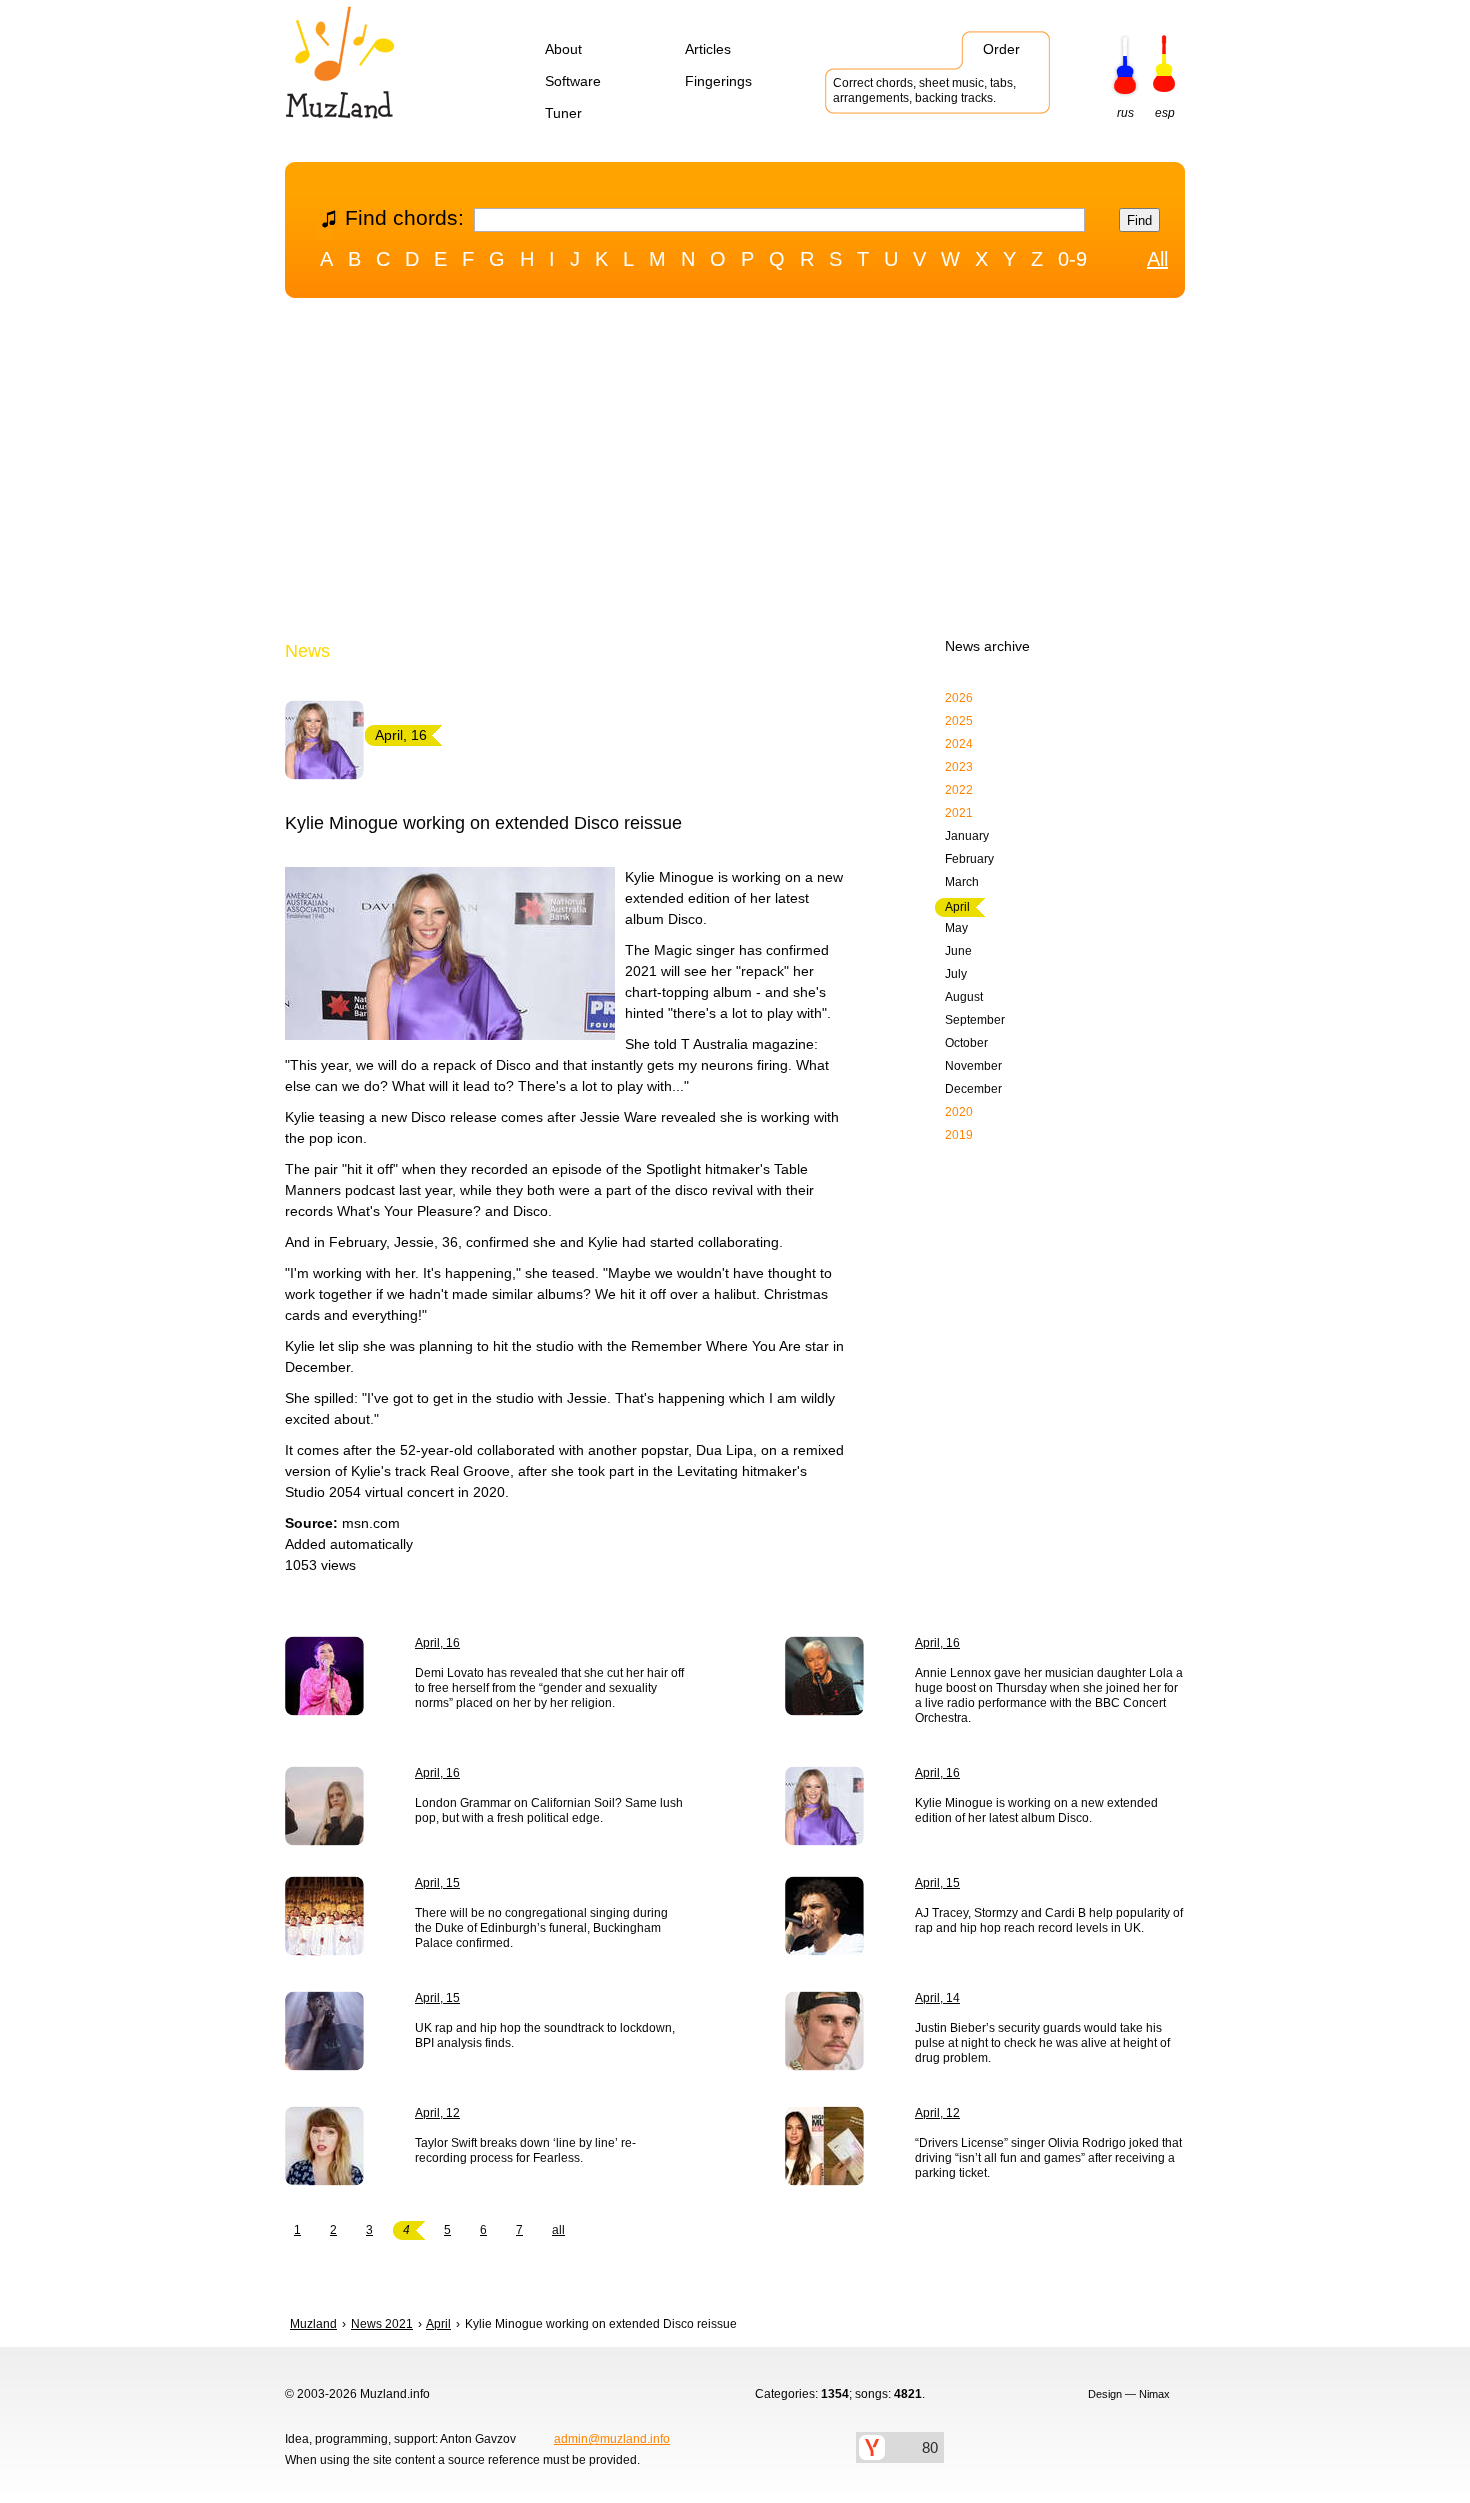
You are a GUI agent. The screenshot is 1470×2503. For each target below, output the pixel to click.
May (956, 928)
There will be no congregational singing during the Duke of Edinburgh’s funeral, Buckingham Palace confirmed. (541, 1928)
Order (1001, 49)
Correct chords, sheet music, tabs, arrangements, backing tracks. (924, 90)
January (967, 836)
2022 (959, 790)
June (958, 951)
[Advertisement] (735, 473)
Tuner (563, 113)
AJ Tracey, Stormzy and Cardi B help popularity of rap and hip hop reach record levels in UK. (1049, 1920)
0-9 (1072, 259)
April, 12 (437, 2113)
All (1157, 259)
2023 (959, 767)
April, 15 (437, 1883)
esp (1165, 113)
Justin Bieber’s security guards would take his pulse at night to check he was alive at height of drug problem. (1042, 2043)
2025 (959, 721)
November (973, 1066)
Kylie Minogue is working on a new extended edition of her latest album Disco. (1036, 1810)
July (956, 974)
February (969, 859)
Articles (708, 49)
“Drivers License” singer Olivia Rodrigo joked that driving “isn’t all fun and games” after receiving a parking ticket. (1048, 2158)
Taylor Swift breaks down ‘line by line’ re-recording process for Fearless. (525, 2150)
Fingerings (718, 81)
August (964, 997)
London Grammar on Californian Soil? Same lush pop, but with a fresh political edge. (549, 1810)
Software (573, 81)
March (962, 882)
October (966, 1043)
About (563, 49)
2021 (959, 813)
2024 (959, 744)
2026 (959, 698)
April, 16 (437, 1643)
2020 (959, 1112)
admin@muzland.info (612, 2439)
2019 (959, 1135)
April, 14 (937, 1998)
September (975, 1020)
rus (1125, 113)
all (558, 2230)
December (973, 1089)
